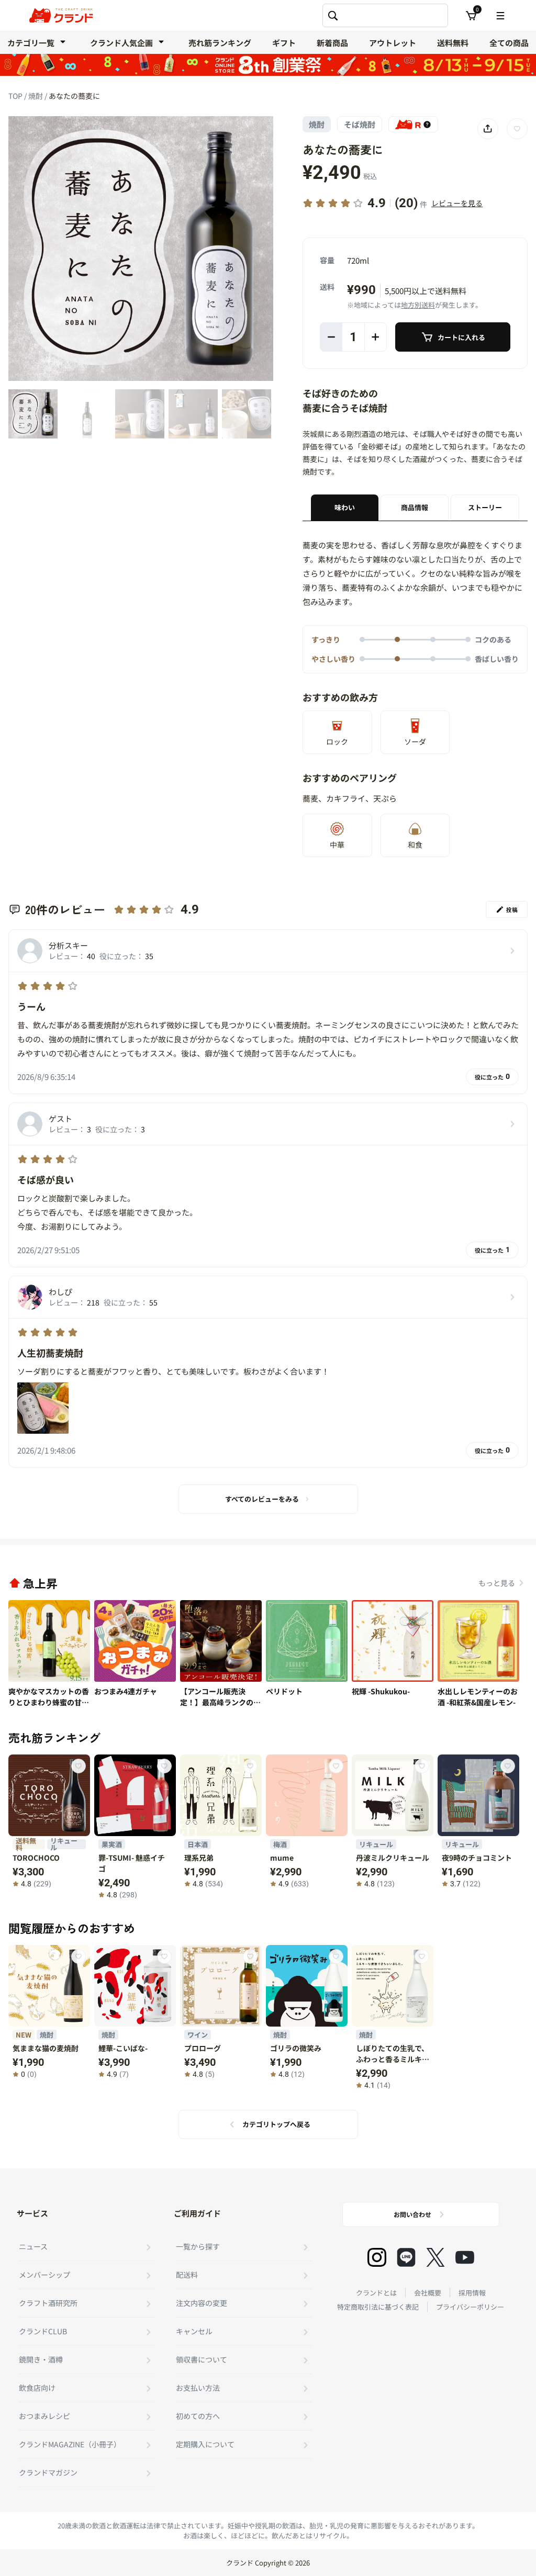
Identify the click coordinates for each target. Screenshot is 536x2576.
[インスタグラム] (377, 2257)
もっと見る (497, 1583)
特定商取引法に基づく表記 (378, 2307)
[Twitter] (435, 2257)
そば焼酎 (360, 124)
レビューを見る (457, 203)
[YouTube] (465, 2257)
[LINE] (406, 2257)
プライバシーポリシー (470, 2307)
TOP (16, 96)
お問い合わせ (412, 2214)
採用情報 (472, 2293)
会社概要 (428, 2293)
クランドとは (376, 2293)
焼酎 (36, 96)
